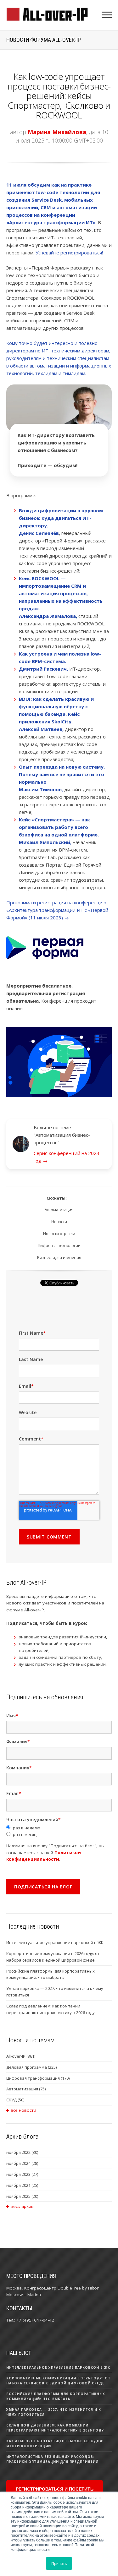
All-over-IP (21, 2056)
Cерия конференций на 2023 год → (67, 1157)
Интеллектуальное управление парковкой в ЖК (55, 1942)
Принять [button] (59, 2563)
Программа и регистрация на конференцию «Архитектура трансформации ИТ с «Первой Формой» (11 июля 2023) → (57, 910)
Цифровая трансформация (38, 2078)
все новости (23, 2110)
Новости (59, 1222)
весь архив (22, 2206)
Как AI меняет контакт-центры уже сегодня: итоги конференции (55, 2443)
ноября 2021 (22, 2185)
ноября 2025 (22, 2196)
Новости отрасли (59, 1234)
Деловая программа (31, 2067)
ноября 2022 (22, 2152)
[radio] (59, 1828)
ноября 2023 (22, 2174)
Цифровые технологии (59, 1246)
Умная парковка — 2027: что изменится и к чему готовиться (55, 1992)
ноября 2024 (22, 2163)
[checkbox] (59, 1831)
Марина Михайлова (57, 132)
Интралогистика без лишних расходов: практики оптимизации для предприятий (52, 2459)
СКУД (15, 2100)
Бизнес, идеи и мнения (59, 1258)
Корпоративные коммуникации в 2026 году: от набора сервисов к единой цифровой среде (53, 1957)
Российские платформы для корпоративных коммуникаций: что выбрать (51, 1974)
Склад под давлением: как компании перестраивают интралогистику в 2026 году (51, 2009)
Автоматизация (59, 1210)
